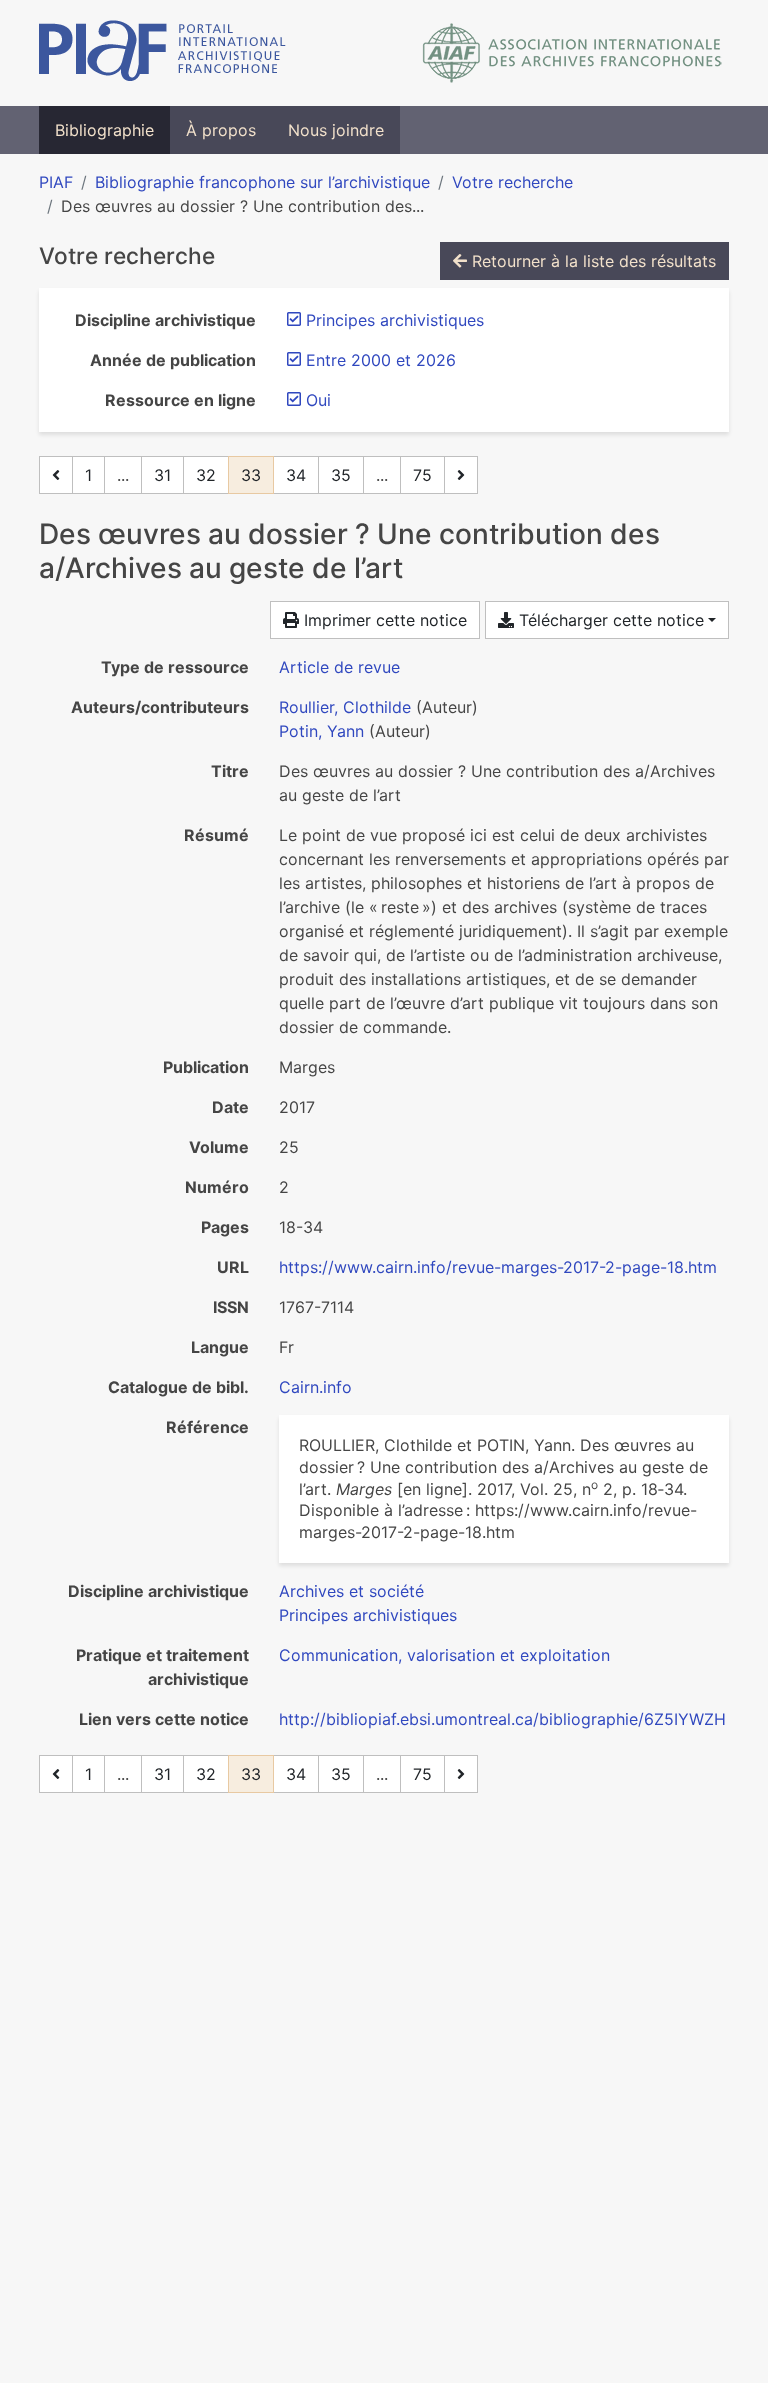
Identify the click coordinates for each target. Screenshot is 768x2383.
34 (296, 475)
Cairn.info (315, 1387)
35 (341, 475)
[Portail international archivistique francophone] (162, 53)
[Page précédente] (56, 475)
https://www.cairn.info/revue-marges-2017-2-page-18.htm (498, 1267)
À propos (221, 130)
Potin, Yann (321, 731)
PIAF (56, 182)
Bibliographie (104, 130)
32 (206, 475)
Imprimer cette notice (383, 620)
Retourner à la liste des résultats (591, 261)
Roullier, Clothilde (345, 707)
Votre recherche (512, 182)
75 (422, 475)
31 (162, 475)
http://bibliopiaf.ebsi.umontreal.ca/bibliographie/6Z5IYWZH (502, 1719)
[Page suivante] (461, 475)
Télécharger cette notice (609, 620)
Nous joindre (336, 130)
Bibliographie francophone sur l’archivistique (262, 182)
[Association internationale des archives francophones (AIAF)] (572, 53)
